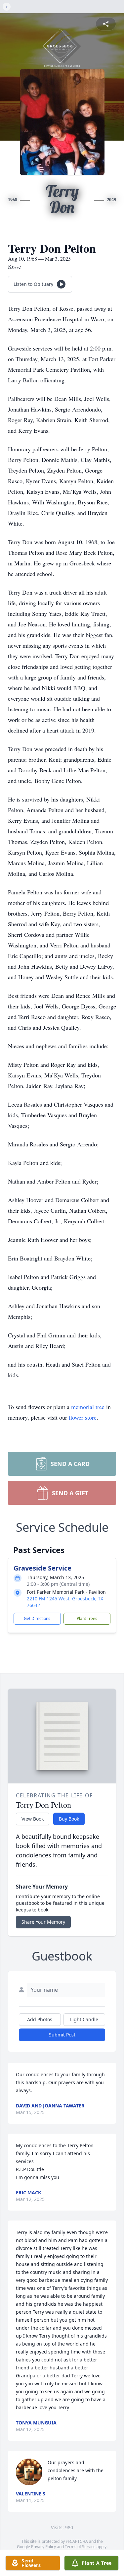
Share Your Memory (43, 1922)
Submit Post (62, 2035)
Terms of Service (80, 2547)
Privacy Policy (43, 2547)
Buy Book (69, 1819)
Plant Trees (87, 1618)
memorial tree (88, 1407)
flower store (83, 1417)
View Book (33, 1819)
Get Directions (37, 1618)
